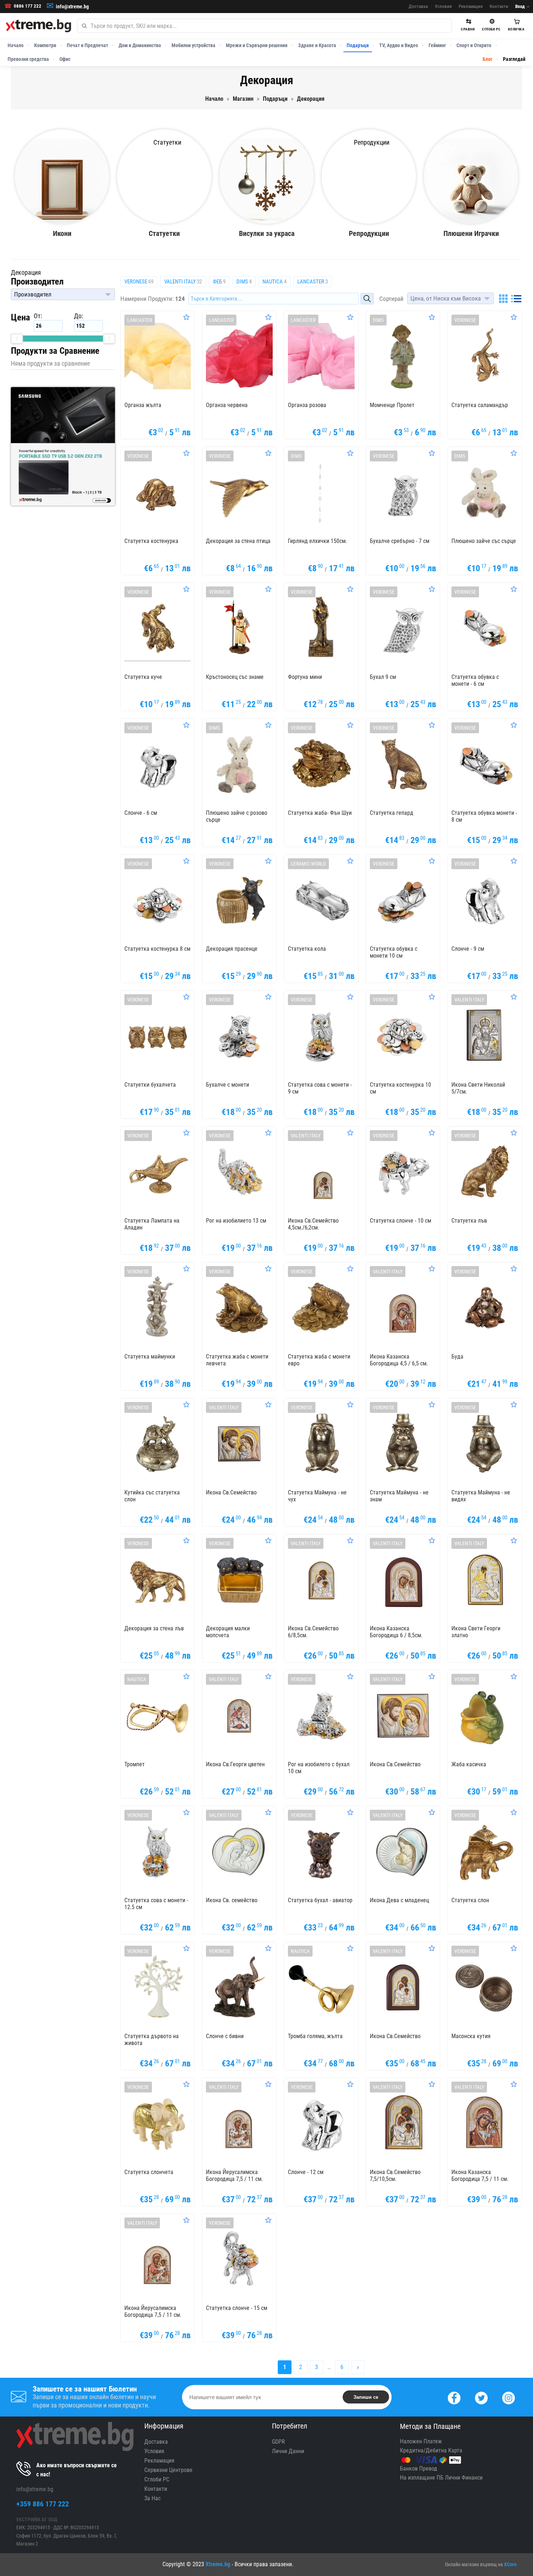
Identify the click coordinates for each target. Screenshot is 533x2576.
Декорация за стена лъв (154, 1628)
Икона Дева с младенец (399, 1900)
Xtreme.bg (218, 2564)
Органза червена (227, 405)
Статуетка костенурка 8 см (157, 949)
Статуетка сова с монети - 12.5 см (156, 1904)
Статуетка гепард (392, 813)
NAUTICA (274, 282)
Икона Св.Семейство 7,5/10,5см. (395, 2175)
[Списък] (516, 299)
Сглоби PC (157, 2479)
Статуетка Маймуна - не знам (399, 1496)
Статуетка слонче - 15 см (237, 2308)
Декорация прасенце (232, 949)
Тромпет (135, 1764)
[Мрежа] (503, 299)
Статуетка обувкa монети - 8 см (484, 816)
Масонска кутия (471, 2036)
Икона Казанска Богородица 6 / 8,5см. (396, 1632)
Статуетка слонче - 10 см (400, 1221)
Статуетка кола (307, 949)
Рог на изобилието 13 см (236, 1221)
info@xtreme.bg (72, 7)
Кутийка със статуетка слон (152, 1496)
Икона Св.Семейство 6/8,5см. (313, 1632)
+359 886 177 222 (43, 2504)
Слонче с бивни (225, 2036)
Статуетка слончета (149, 2172)
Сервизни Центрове (168, 2470)
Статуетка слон (470, 1900)
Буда (457, 1357)
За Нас (152, 2498)
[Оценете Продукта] (186, 317)
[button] (63, 294)
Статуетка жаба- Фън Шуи (320, 813)
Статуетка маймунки (150, 1357)
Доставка (418, 6)
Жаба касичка (469, 1764)
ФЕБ (219, 282)
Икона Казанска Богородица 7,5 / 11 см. (480, 2175)
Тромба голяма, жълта (315, 2036)
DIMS (244, 282)
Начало (16, 45)
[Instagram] (509, 2397)
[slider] (17, 339)
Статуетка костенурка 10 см (400, 1088)
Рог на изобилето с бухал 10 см (319, 1768)
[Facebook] (454, 2397)
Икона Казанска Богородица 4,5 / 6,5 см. (399, 1360)
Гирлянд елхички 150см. (317, 541)
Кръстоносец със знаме (235, 677)
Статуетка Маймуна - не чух (317, 1496)
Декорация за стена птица (238, 541)
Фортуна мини (305, 677)
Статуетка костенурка (151, 541)
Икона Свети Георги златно (476, 1632)
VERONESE (139, 282)
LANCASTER (313, 282)
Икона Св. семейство (232, 1900)
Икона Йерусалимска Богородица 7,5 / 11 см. (234, 2175)
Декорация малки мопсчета (228, 1632)
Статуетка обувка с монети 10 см (394, 952)
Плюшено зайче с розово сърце (237, 816)
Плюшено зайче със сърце (484, 541)
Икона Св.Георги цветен (235, 1764)
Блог (487, 59)
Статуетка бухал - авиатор (320, 1900)
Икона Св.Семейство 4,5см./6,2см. (313, 1224)
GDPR (278, 2442)
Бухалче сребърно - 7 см (400, 541)
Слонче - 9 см (468, 949)
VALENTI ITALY (183, 282)
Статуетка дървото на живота (152, 2040)
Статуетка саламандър (480, 405)
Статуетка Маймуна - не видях (481, 1496)
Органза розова (307, 405)
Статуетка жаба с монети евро (319, 1360)
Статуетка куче (143, 677)
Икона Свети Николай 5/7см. (478, 1088)
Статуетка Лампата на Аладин (152, 1224)
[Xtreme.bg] (38, 26)
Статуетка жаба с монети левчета (237, 1360)
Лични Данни (288, 2451)
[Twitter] (481, 2397)
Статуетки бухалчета (150, 1085)
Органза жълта (143, 405)
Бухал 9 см (383, 677)
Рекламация (471, 6)
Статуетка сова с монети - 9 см (320, 1088)
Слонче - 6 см (141, 813)
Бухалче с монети (228, 1085)
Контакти (499, 6)
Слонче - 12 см (306, 2172)
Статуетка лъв (469, 1221)
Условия (443, 6)
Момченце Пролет (392, 405)
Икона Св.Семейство (231, 1492)
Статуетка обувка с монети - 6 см (475, 680)
